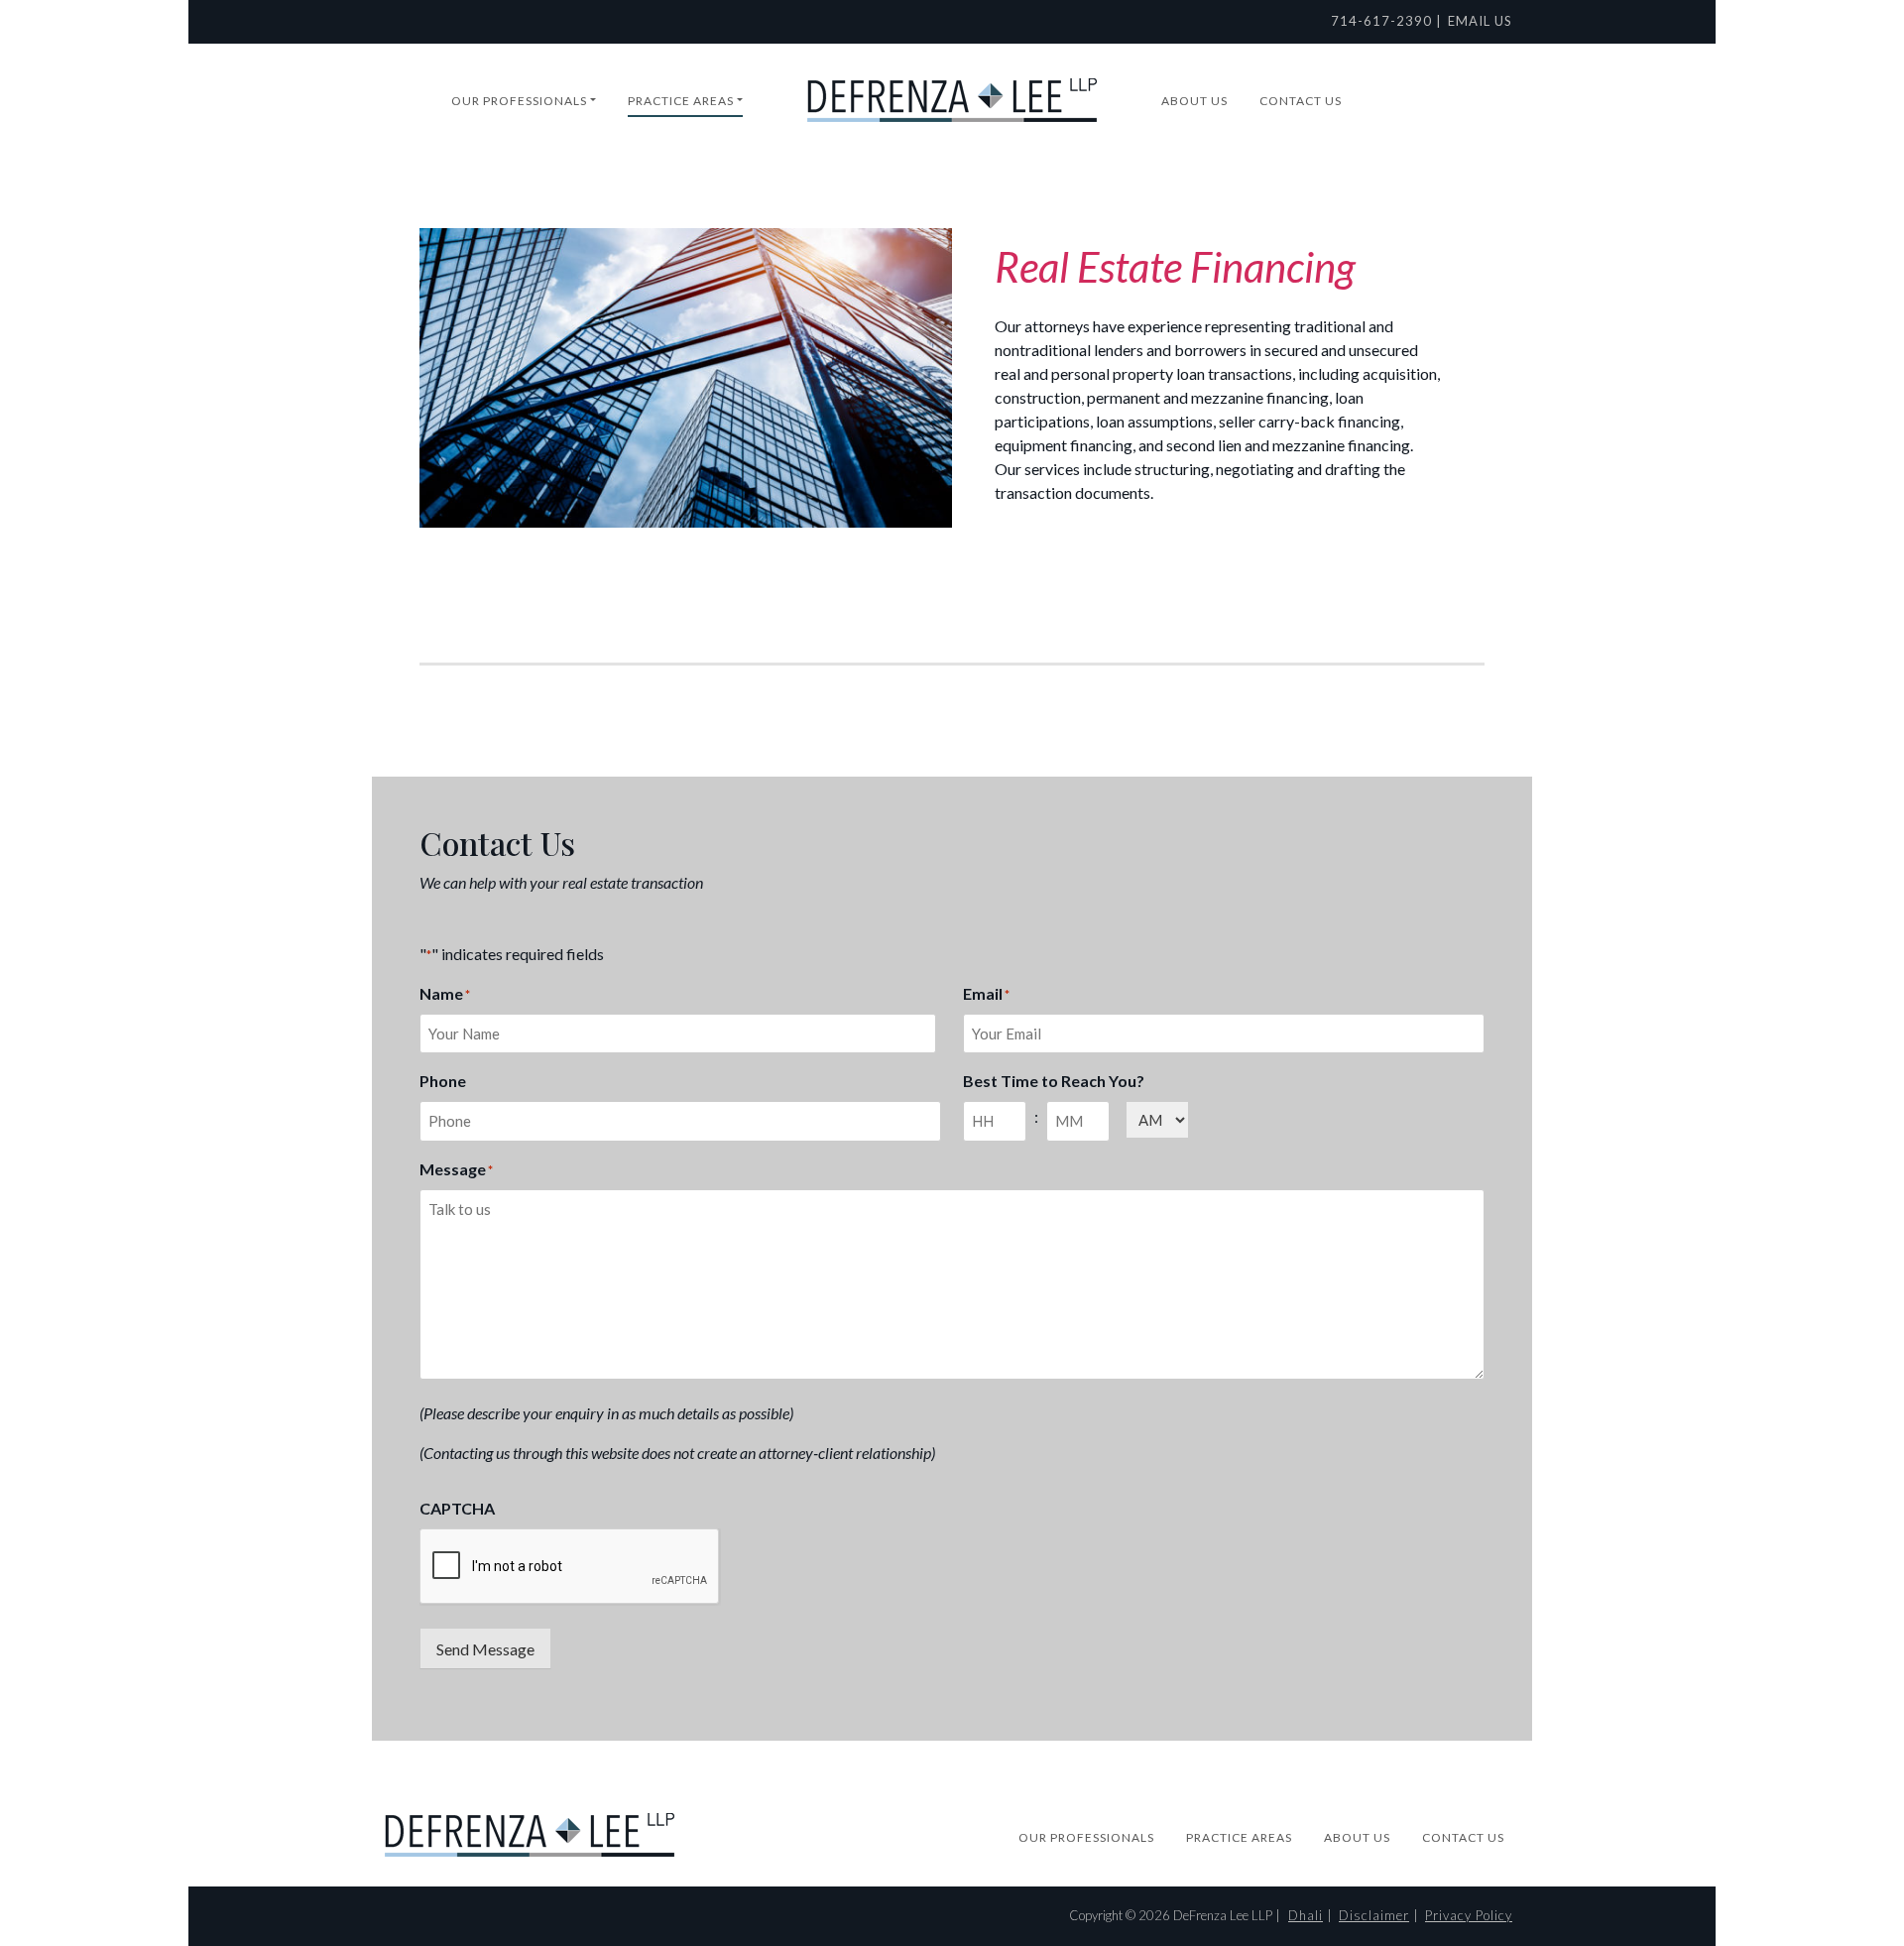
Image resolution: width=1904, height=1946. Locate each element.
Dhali (1306, 1915)
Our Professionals (519, 101)
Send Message (485, 1649)
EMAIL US (1480, 21)
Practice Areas (681, 101)
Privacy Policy (1469, 1915)
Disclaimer (1374, 1915)
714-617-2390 (1381, 21)
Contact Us (1301, 101)
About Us (1194, 101)
